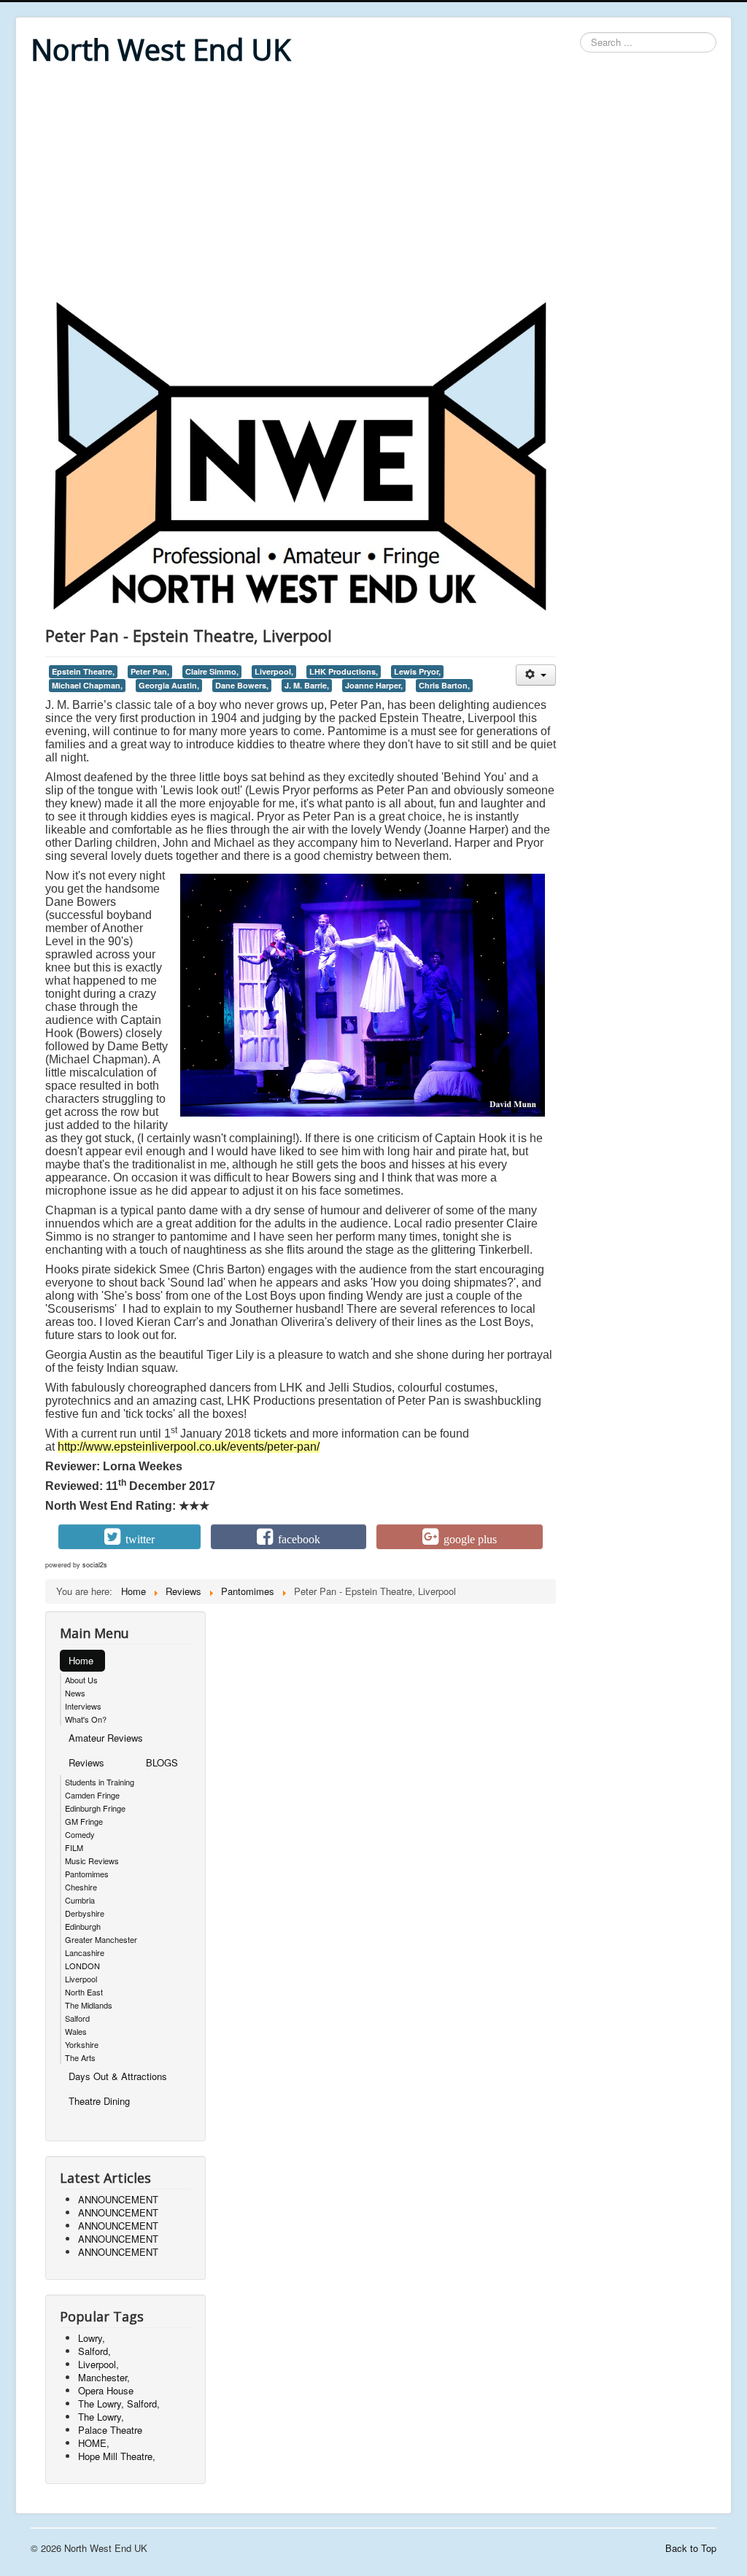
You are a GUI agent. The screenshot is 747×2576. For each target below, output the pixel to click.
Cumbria (80, 1900)
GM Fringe (84, 1821)
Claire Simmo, (212, 671)
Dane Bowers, (242, 685)
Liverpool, (274, 671)
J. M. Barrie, (307, 685)
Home (81, 1660)
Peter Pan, (150, 671)
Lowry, (92, 2338)
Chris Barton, (444, 685)
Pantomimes (87, 1874)
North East (84, 1992)
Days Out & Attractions (118, 2076)
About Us (81, 1680)
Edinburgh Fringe (95, 1808)
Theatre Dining (99, 2101)
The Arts (80, 2057)
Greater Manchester (101, 1939)
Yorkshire (82, 2044)
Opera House (106, 2390)
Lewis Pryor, (417, 671)
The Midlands (89, 2005)
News (75, 1693)
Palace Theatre (110, 2430)
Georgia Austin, (169, 685)
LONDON (82, 1966)
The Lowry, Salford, (119, 2404)
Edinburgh (83, 1926)
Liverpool (81, 1979)
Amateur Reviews (106, 1738)
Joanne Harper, (374, 685)
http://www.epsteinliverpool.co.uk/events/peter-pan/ (189, 1447)
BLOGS (162, 1762)
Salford (77, 2018)
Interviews (83, 1706)
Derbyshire (85, 1913)
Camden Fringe (92, 1795)
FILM (74, 1847)
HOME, (94, 2443)
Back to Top (691, 2548)
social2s (95, 1565)
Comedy (80, 1834)
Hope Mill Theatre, (117, 2456)
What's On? (86, 1719)
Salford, (94, 2351)
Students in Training (100, 1782)
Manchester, (104, 2377)
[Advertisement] (373, 184)
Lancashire (85, 1952)
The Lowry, (101, 2417)
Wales (76, 2031)
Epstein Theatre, (83, 671)
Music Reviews (92, 1861)
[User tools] (536, 675)
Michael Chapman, (87, 685)
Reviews (86, 1762)
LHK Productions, (344, 671)
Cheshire (81, 1887)
